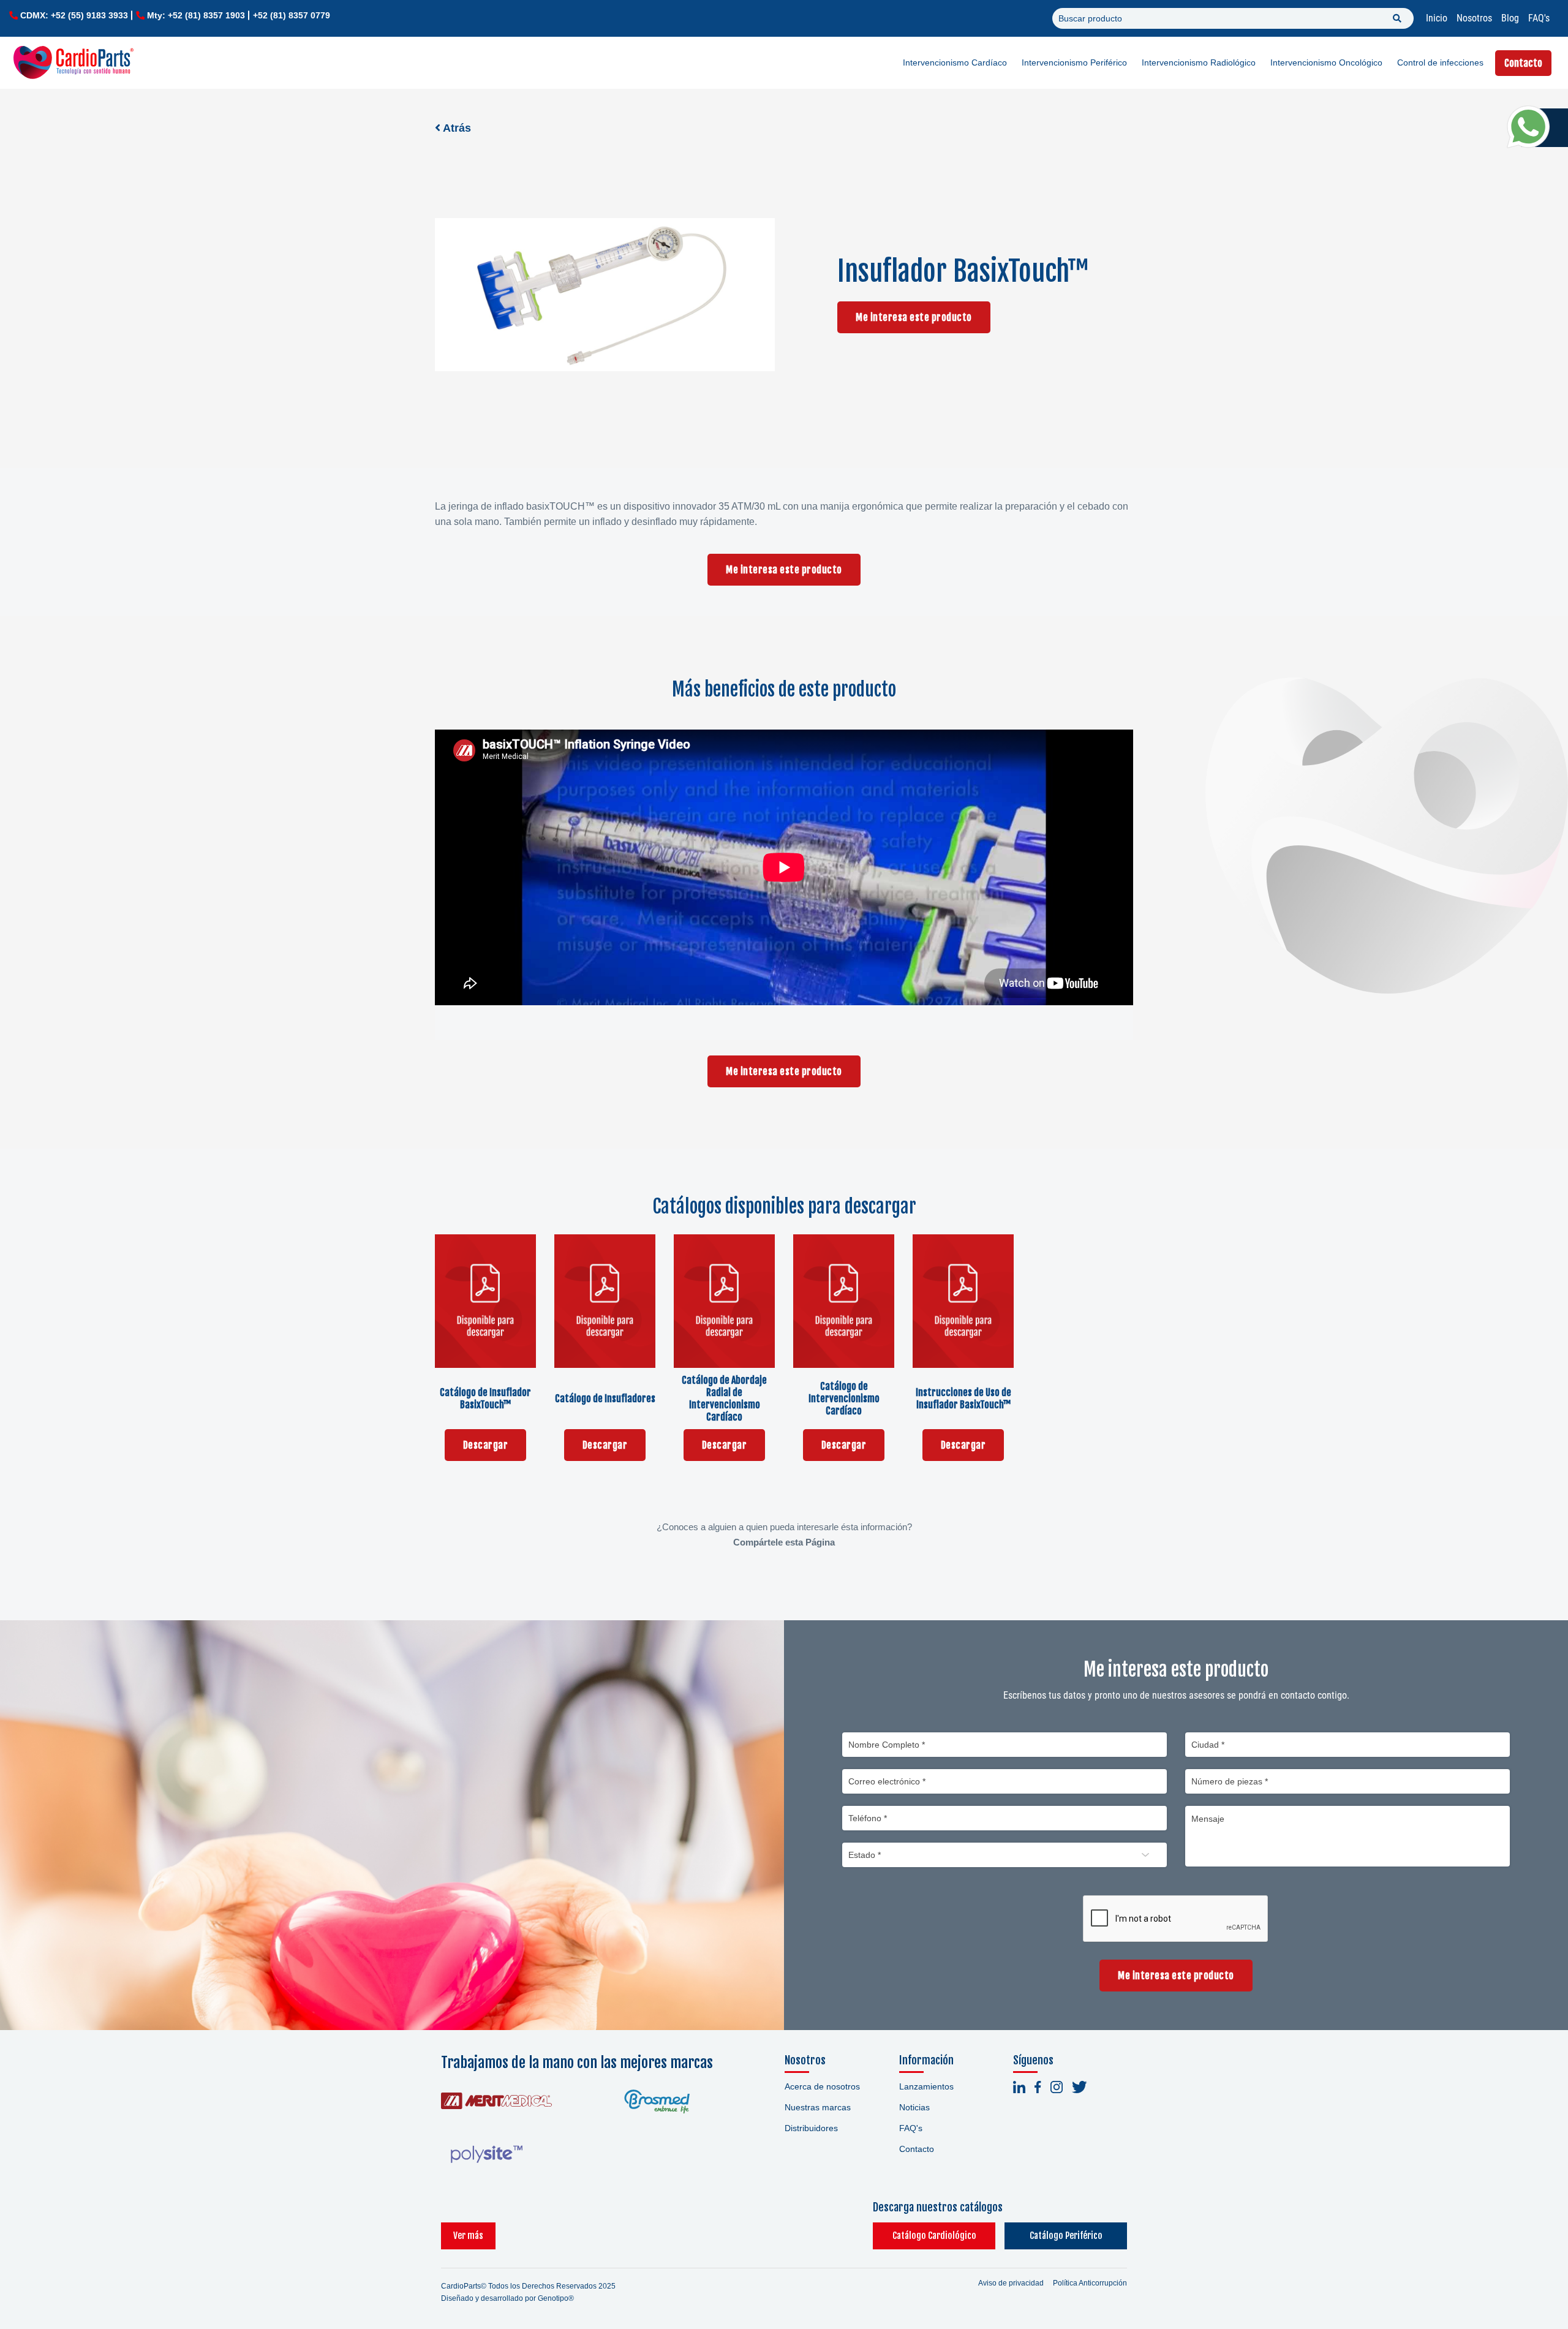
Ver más (468, 2236)
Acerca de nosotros (822, 2086)
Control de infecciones (1440, 62)
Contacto (1523, 63)
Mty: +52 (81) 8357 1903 (196, 15)
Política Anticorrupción (1090, 2283)
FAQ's (1539, 18)
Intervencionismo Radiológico (1199, 62)
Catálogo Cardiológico (934, 2236)
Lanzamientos (926, 2086)
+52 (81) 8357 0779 (292, 15)
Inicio (1437, 18)
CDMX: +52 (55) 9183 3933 (74, 15)
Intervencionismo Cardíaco (955, 62)
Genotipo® (556, 2298)
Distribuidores (811, 2128)
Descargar (486, 1445)
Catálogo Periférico (1066, 2236)
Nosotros (1474, 18)
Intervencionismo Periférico (1074, 62)
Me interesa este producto (914, 317)
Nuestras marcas (818, 2107)
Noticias (914, 2107)
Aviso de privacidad (1011, 2283)
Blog (1510, 18)
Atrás (456, 128)
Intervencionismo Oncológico (1326, 62)
